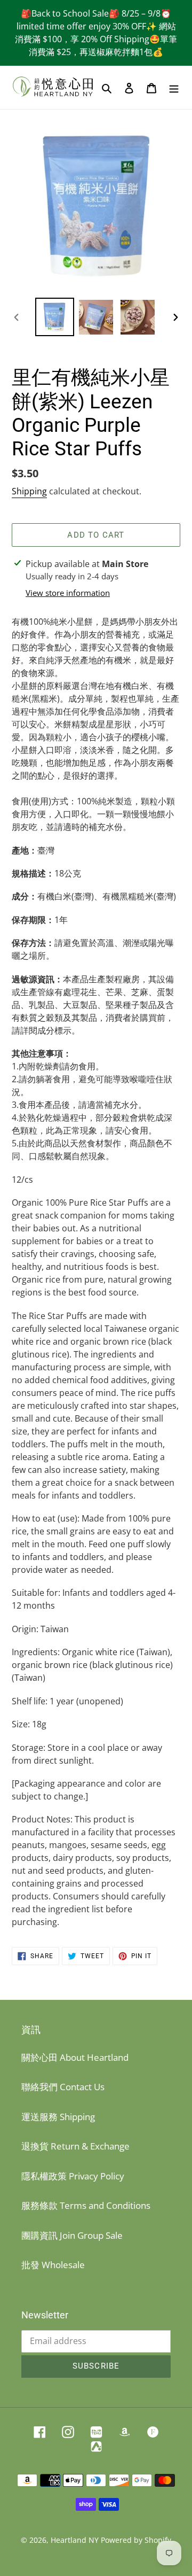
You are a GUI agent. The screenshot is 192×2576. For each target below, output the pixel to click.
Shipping (29, 491)
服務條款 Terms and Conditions (86, 2205)
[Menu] (174, 88)
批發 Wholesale (53, 2265)
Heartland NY (75, 2540)
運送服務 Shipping (58, 2117)
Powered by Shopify (136, 2540)
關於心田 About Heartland (75, 2057)
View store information (68, 593)
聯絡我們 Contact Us (63, 2087)
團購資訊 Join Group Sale (72, 2235)
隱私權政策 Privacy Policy (73, 2176)
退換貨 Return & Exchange (75, 2146)
